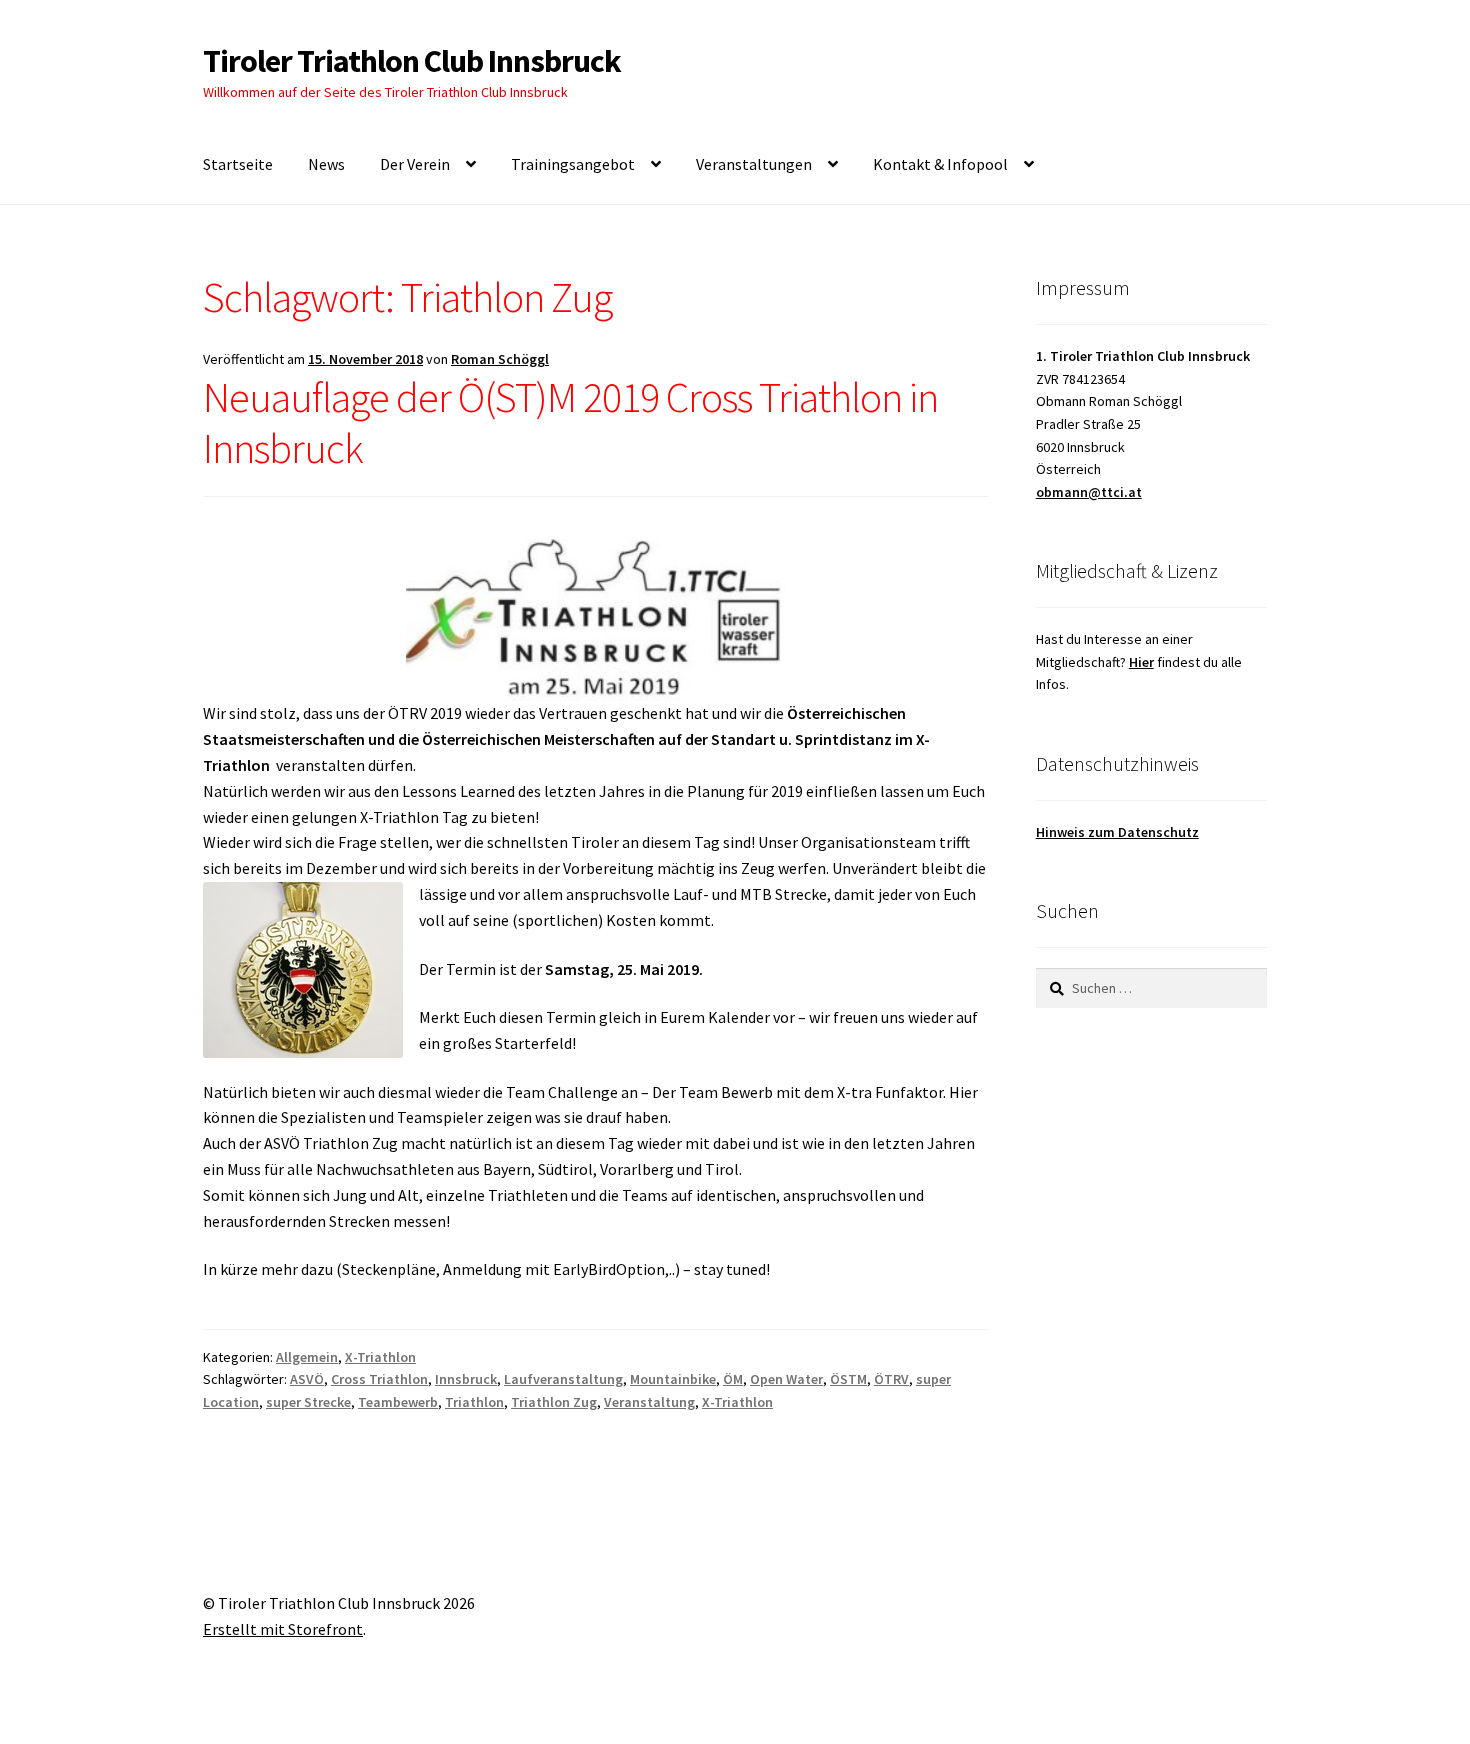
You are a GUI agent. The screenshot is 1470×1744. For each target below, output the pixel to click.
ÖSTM (848, 1379)
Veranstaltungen (754, 164)
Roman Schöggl (500, 359)
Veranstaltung (649, 1402)
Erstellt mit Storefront (283, 1629)
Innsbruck (466, 1379)
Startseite (238, 164)
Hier (1141, 662)
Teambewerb (398, 1402)
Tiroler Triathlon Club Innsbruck (412, 61)
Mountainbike (673, 1379)
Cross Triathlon (379, 1379)
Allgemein (307, 1357)
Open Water (786, 1379)
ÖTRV (891, 1379)
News (326, 164)
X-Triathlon (380, 1357)
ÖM (733, 1379)
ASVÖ (307, 1379)
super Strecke (308, 1402)
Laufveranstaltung (563, 1379)
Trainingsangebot (573, 164)
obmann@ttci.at (1089, 492)
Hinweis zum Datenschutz (1117, 832)
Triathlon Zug (554, 1402)
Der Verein (415, 164)
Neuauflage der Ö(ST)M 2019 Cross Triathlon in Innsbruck (570, 422)
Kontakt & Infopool (940, 164)
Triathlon (474, 1402)
